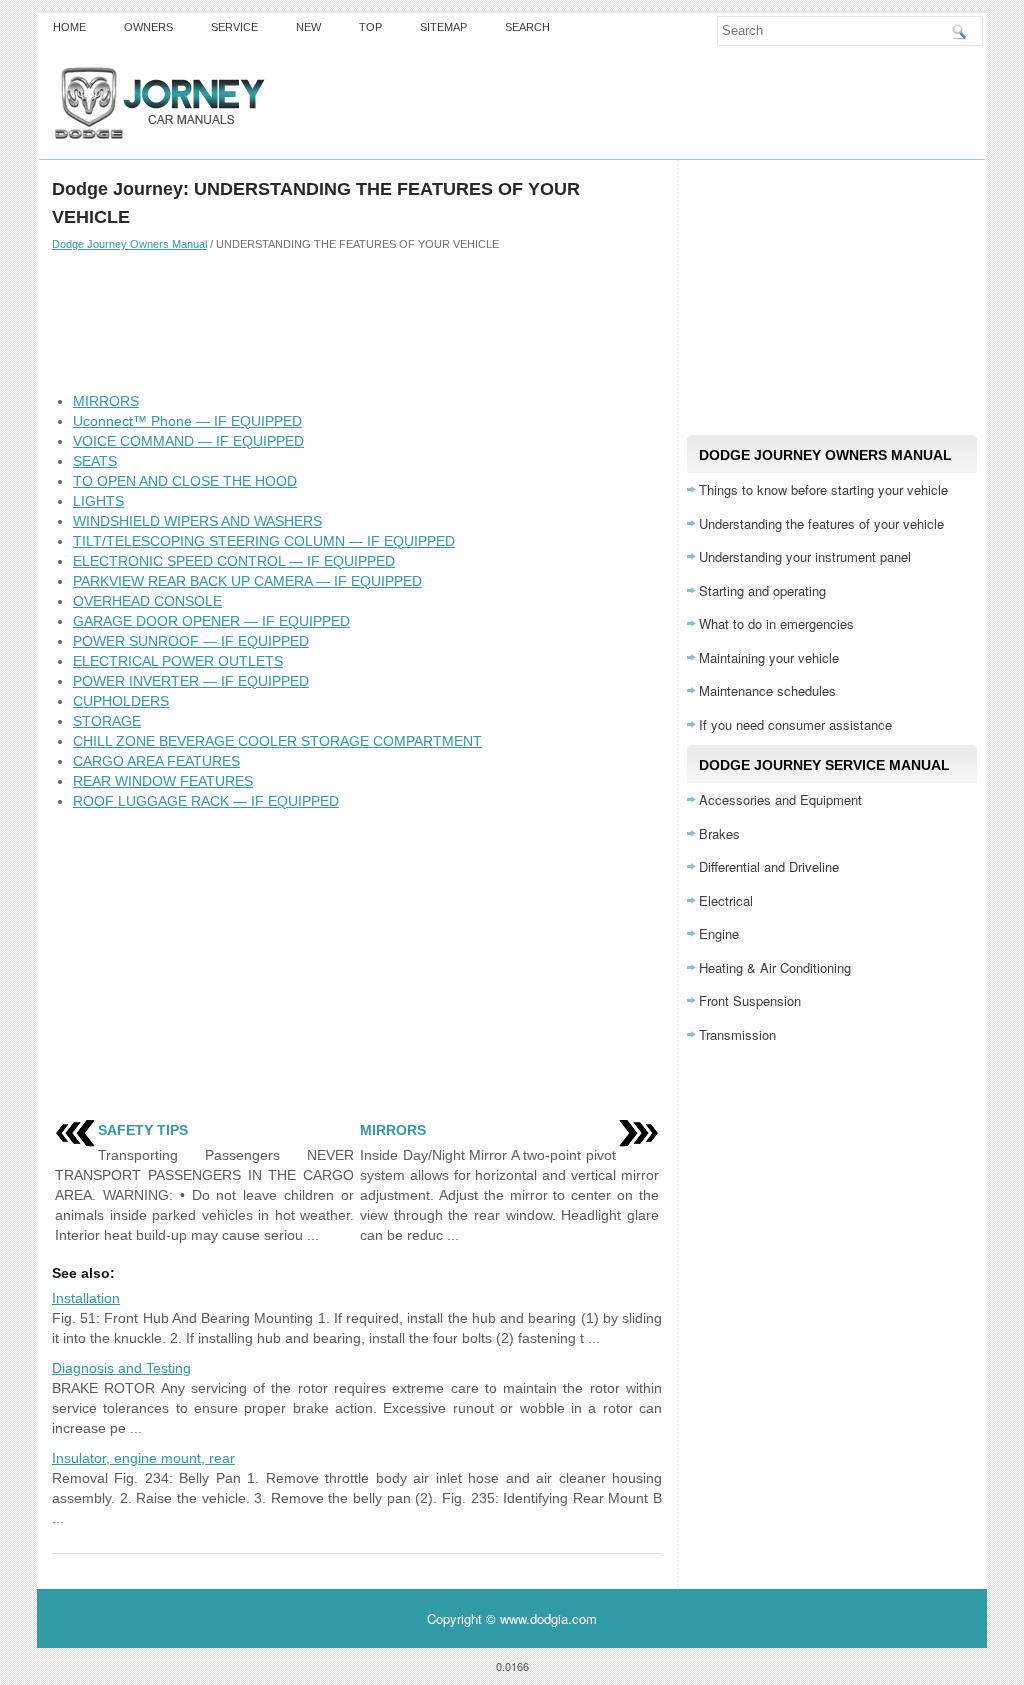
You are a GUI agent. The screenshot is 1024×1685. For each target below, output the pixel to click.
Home (69, 27)
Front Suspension (750, 1000)
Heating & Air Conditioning (775, 967)
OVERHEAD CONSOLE (147, 601)
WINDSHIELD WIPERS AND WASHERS (197, 521)
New (308, 27)
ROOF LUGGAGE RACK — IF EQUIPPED (206, 801)
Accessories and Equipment (780, 799)
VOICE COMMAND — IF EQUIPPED (188, 441)
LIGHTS (98, 501)
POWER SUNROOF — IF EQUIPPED (191, 641)
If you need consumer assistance (795, 724)
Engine (719, 933)
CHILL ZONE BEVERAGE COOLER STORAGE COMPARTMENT (277, 741)
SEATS (95, 461)
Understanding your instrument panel (805, 556)
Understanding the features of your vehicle (821, 523)
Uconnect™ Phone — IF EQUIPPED (187, 421)
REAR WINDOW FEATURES (163, 781)
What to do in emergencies (776, 623)
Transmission (737, 1034)
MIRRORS (106, 401)
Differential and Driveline (769, 866)
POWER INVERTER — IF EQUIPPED (191, 681)
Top (370, 27)
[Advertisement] (357, 321)
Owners (148, 27)
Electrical (726, 900)
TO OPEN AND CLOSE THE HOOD (185, 481)
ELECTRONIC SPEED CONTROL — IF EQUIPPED (234, 561)
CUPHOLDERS (121, 701)
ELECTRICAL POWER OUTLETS (178, 661)
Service (234, 27)
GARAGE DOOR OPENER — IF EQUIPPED (211, 621)
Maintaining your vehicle (769, 657)
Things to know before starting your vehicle (823, 489)
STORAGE (107, 721)
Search (527, 27)
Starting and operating (762, 590)
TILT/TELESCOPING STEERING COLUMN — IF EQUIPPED (264, 541)
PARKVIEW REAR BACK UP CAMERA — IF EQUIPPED (247, 581)
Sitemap (443, 27)
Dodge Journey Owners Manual (129, 244)
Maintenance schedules (767, 690)
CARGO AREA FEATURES (156, 761)
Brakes (719, 833)
